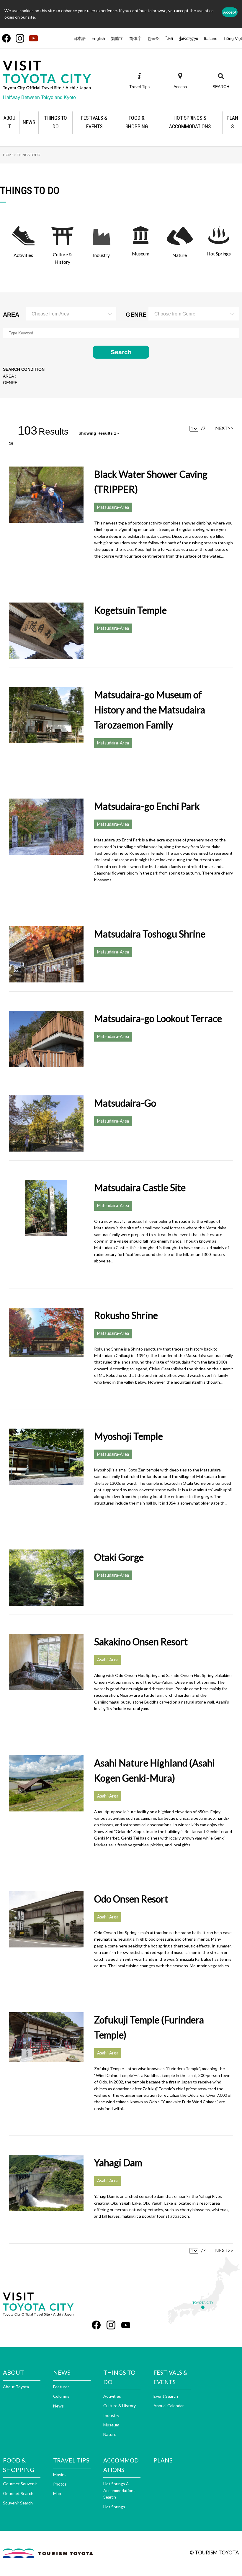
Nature (110, 2434)
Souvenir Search (18, 2503)
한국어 (154, 38)
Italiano (211, 38)
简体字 (135, 38)
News (58, 2406)
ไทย (169, 38)
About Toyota (16, 2387)
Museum (111, 2425)
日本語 (79, 38)
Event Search (166, 2396)
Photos (60, 2484)
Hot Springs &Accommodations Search (119, 2490)
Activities (112, 2396)
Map (57, 2493)
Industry (111, 2415)
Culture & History (120, 2406)
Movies (60, 2474)
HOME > (10, 155)
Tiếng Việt (233, 38)
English (98, 38)
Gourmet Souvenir (20, 2484)
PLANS (163, 2460)
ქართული (188, 38)
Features (61, 2387)
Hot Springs (114, 2507)
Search (121, 352)
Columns (61, 2396)
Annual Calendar (169, 2406)
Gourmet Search (18, 2493)
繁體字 (117, 38)
